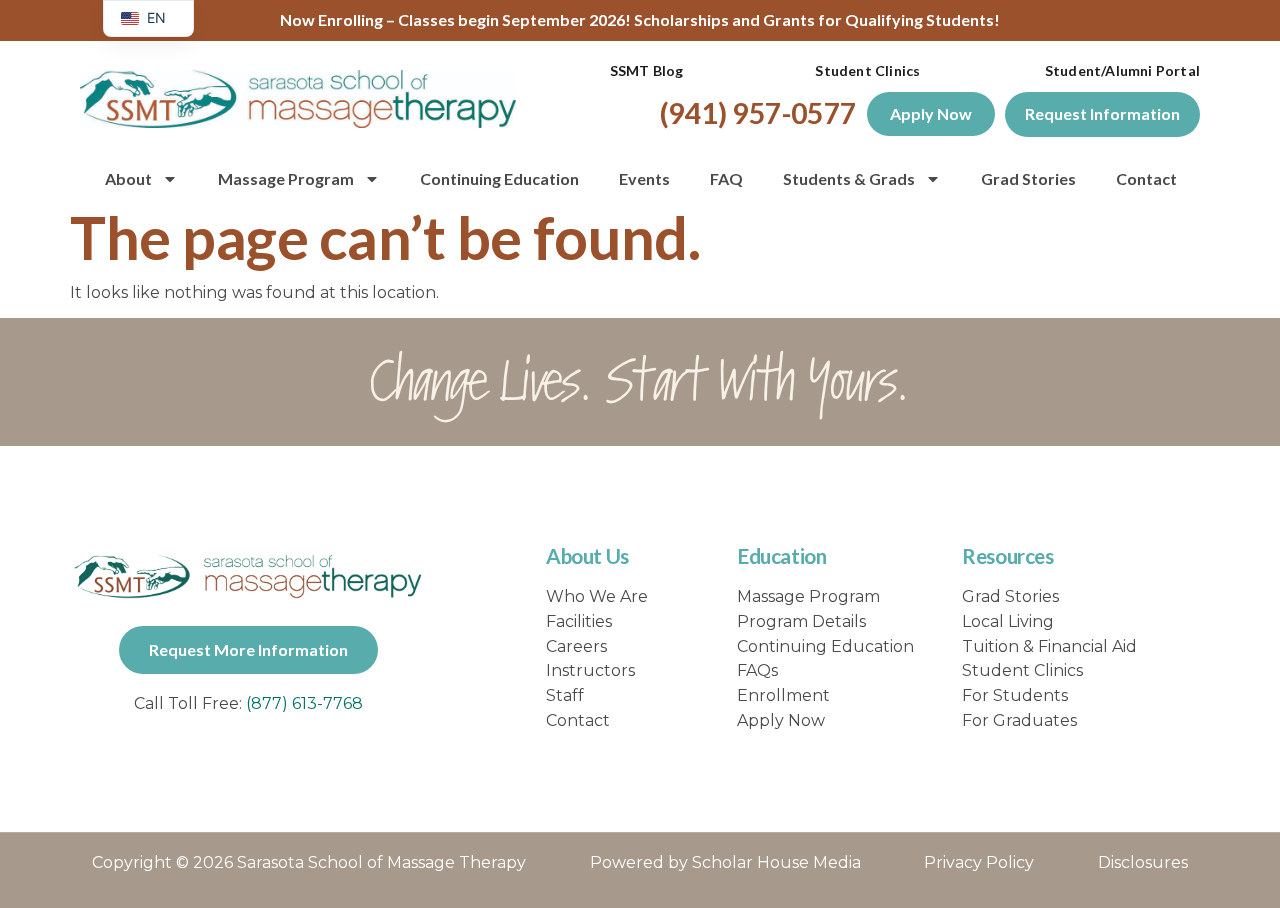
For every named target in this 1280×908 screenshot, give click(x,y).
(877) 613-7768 (304, 703)
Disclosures (1143, 862)
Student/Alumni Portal (1122, 70)
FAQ (726, 178)
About (128, 178)
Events (644, 178)
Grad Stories (1028, 178)
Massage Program (286, 178)
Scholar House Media (776, 862)
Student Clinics (867, 70)
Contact (1146, 178)
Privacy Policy (979, 862)
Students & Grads (849, 178)
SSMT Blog (647, 70)
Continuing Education (499, 178)
